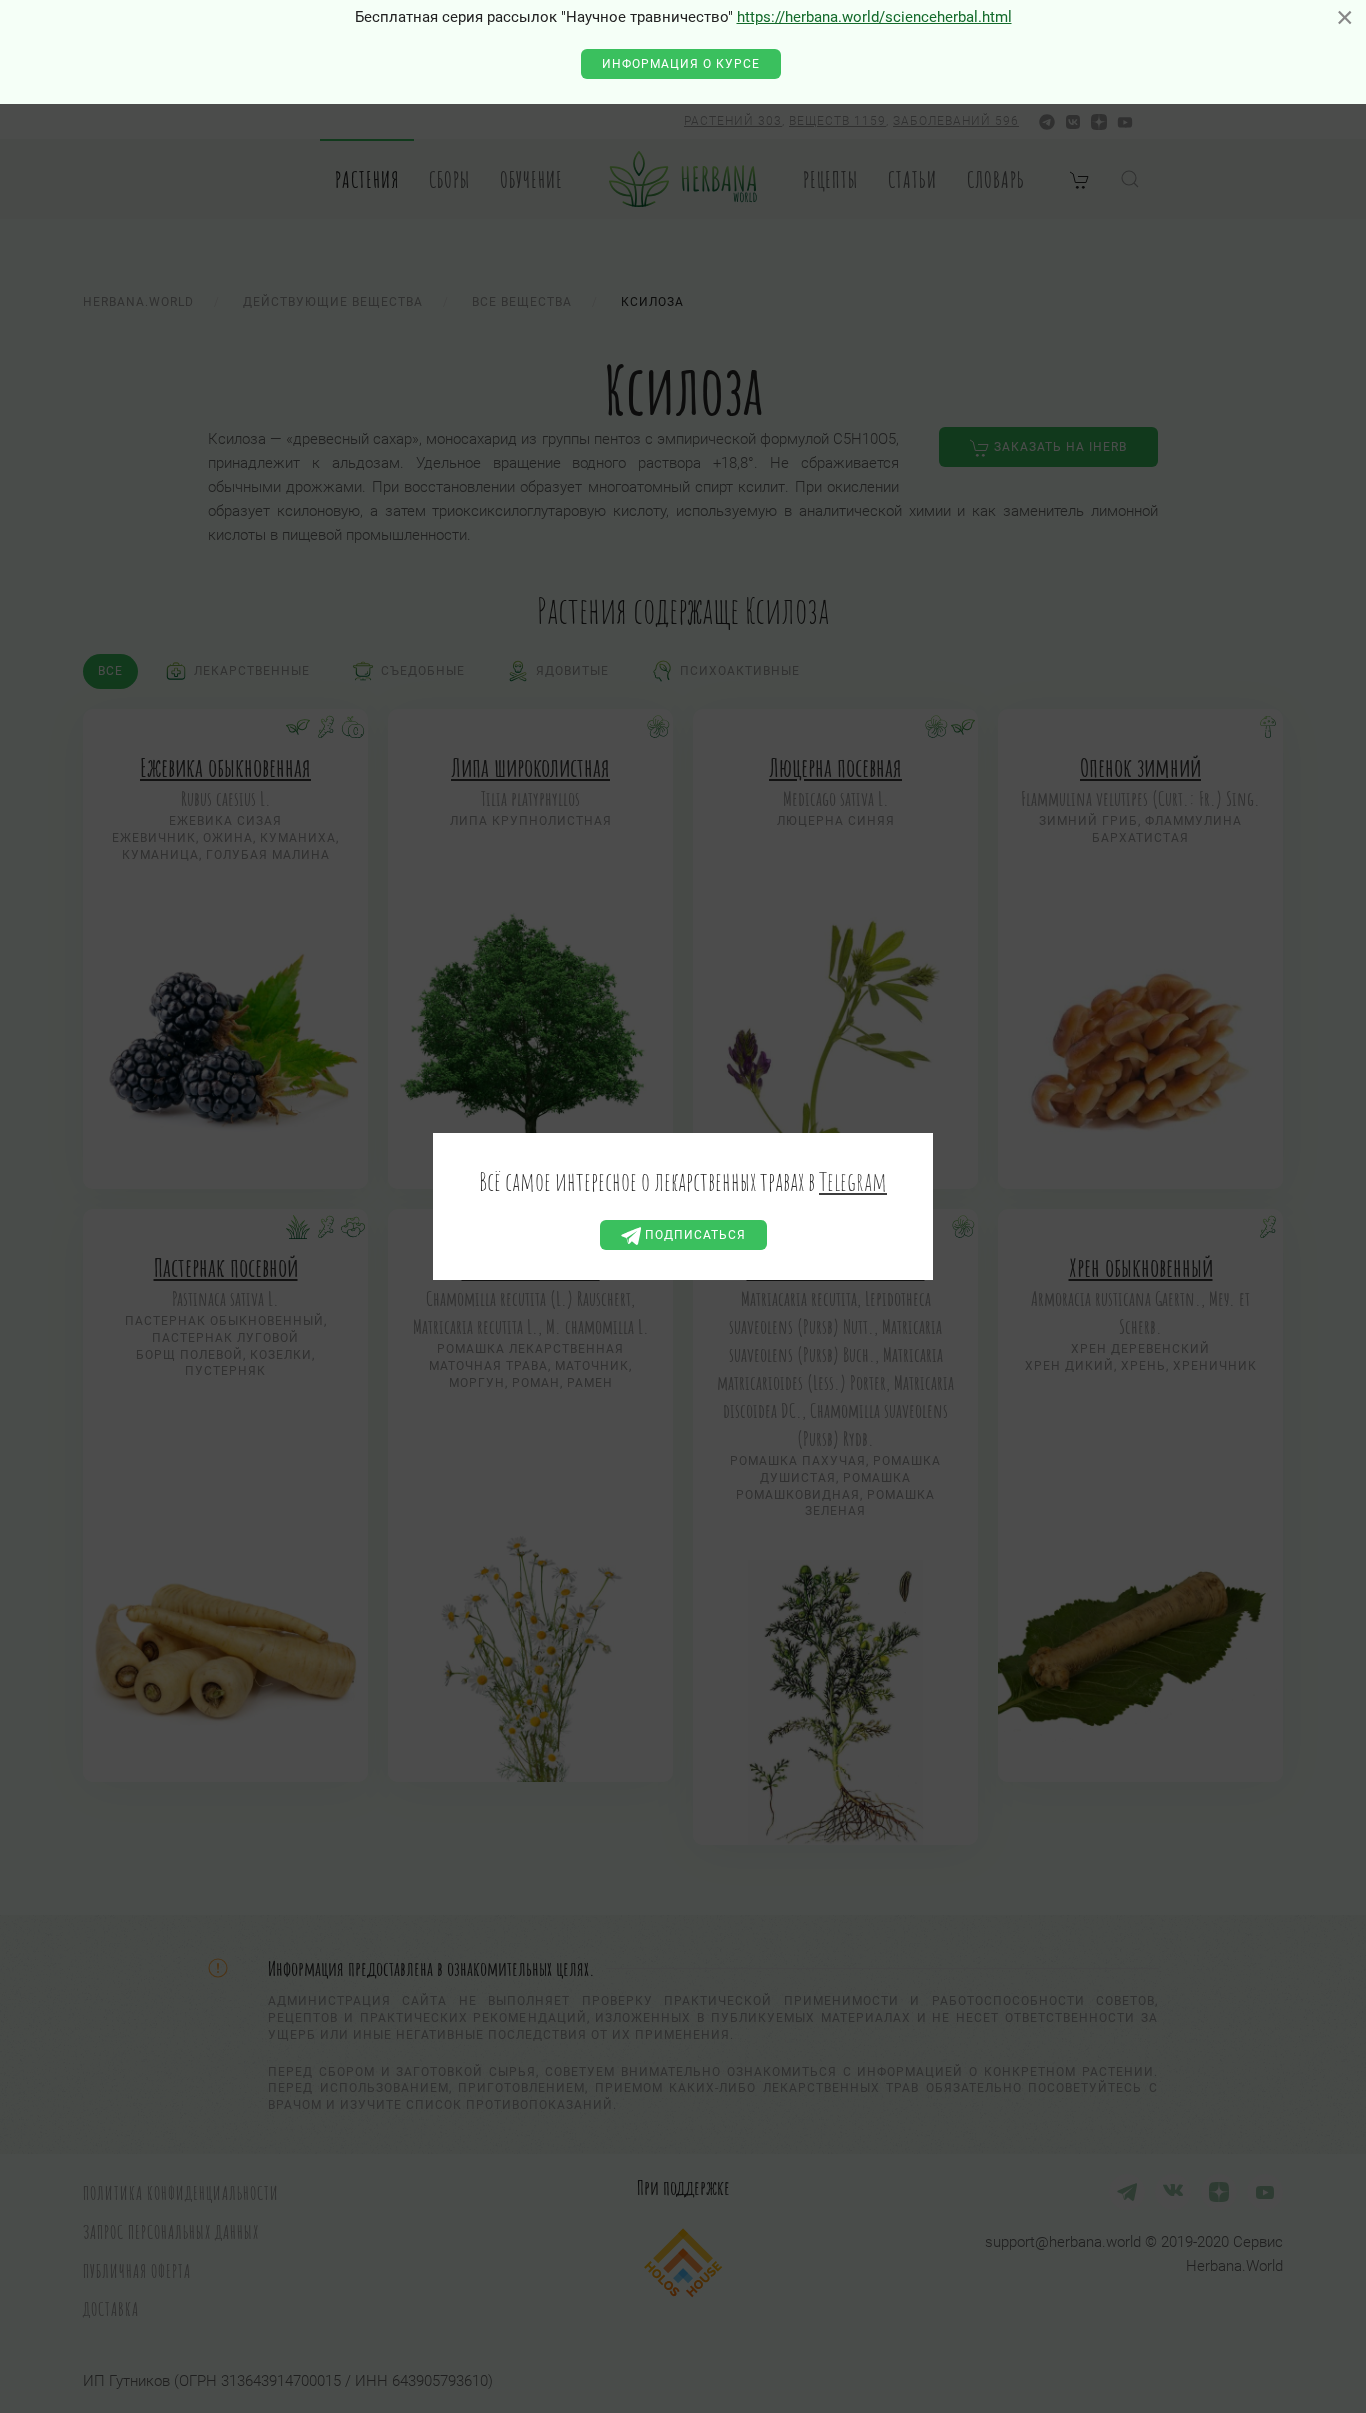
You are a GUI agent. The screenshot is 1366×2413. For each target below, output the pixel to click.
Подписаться (693, 1235)
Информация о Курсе (681, 64)
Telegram (853, 1181)
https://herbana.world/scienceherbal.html (874, 17)
